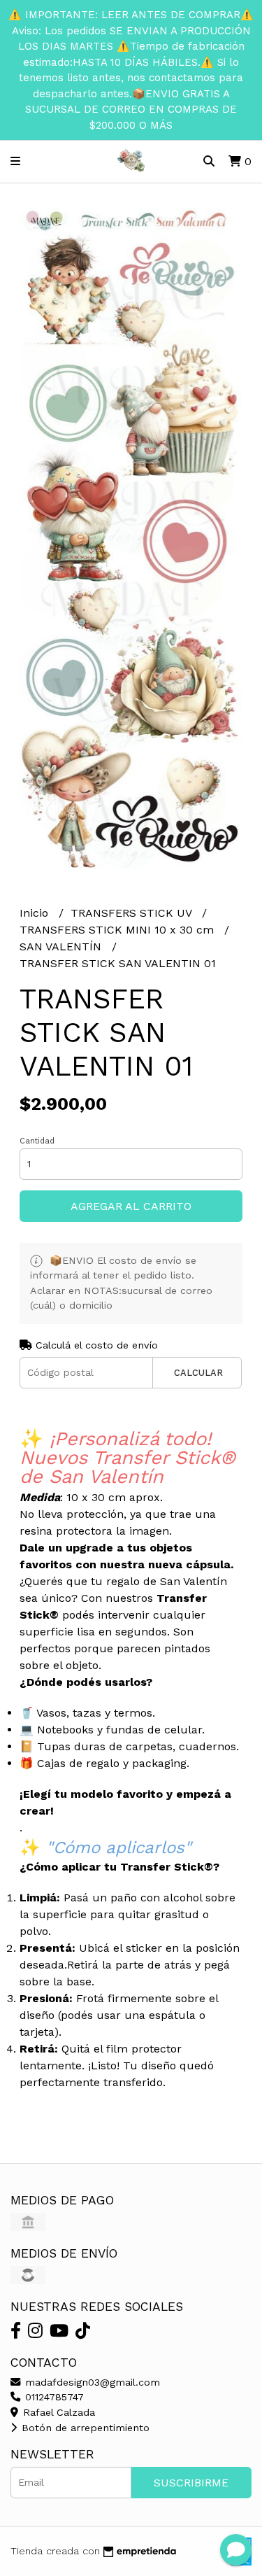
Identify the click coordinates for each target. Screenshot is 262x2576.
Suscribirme (191, 2483)
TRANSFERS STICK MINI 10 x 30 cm (118, 930)
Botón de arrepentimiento (84, 2428)
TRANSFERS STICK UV (133, 913)
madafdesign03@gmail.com (91, 2382)
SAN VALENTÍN (62, 946)
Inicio (36, 913)
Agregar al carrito (131, 1206)
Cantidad (37, 1141)
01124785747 (53, 2397)
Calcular (198, 1373)
